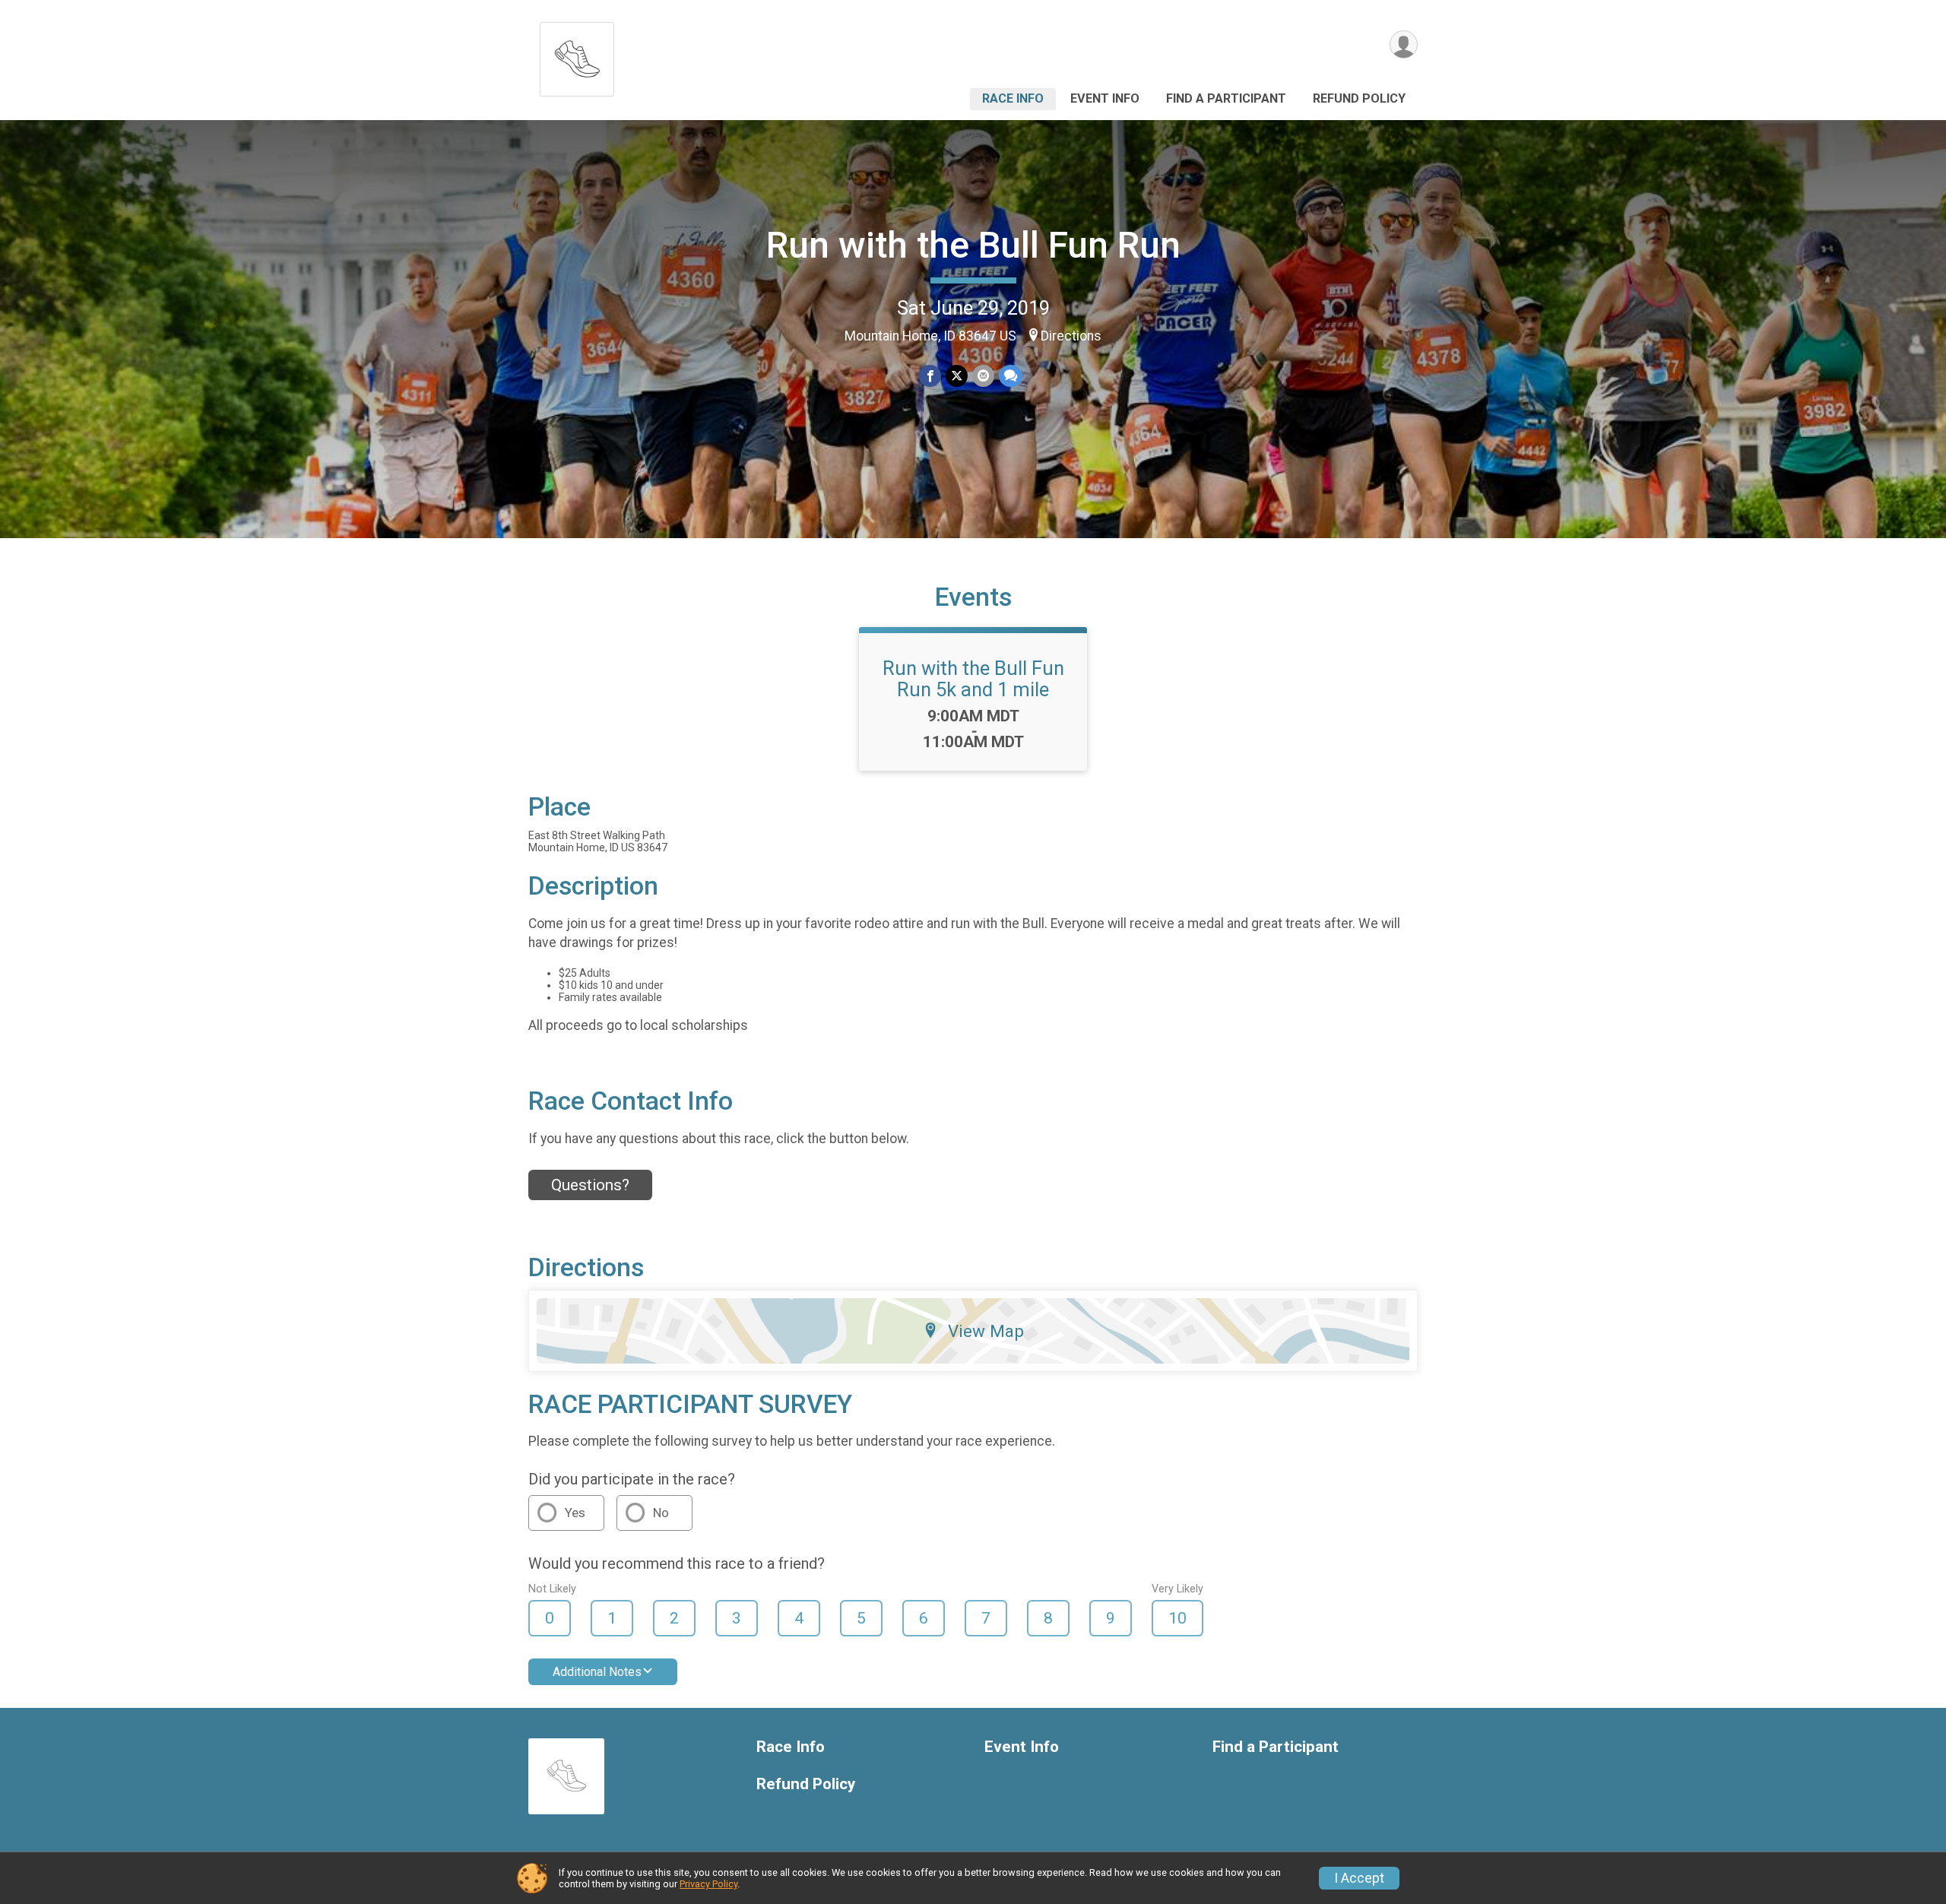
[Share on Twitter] (957, 376)
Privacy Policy (708, 1884)
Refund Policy (1359, 98)
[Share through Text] (1011, 376)
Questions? (590, 1185)
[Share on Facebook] (930, 376)
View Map (986, 1331)
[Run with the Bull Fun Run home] (577, 55)
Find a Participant (1226, 98)
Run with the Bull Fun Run (973, 245)
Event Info (1105, 98)
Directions (1071, 336)
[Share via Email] (983, 376)
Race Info (1013, 98)
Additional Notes (597, 1672)
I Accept (1359, 1878)
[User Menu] (1404, 44)
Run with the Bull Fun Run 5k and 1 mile (973, 679)
